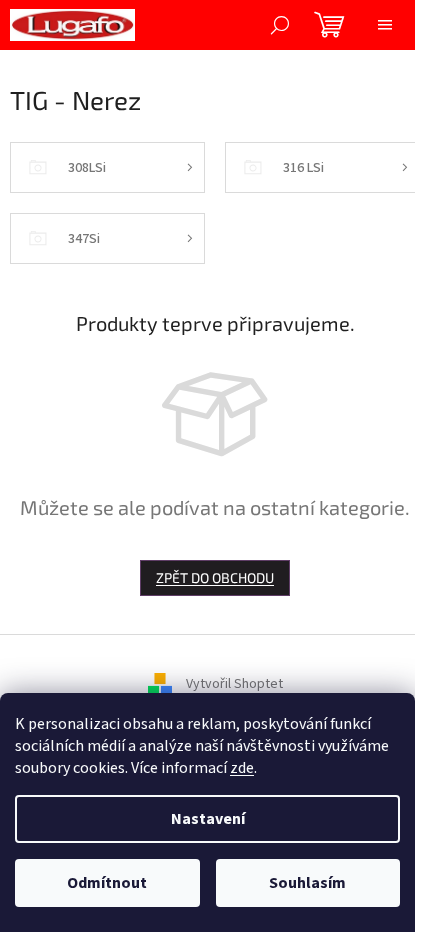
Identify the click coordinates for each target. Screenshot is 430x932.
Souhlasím (307, 883)
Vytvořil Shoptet (234, 685)
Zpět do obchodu (215, 577)
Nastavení (208, 819)
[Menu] (385, 25)
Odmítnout (107, 883)
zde (242, 768)
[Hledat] (280, 25)
